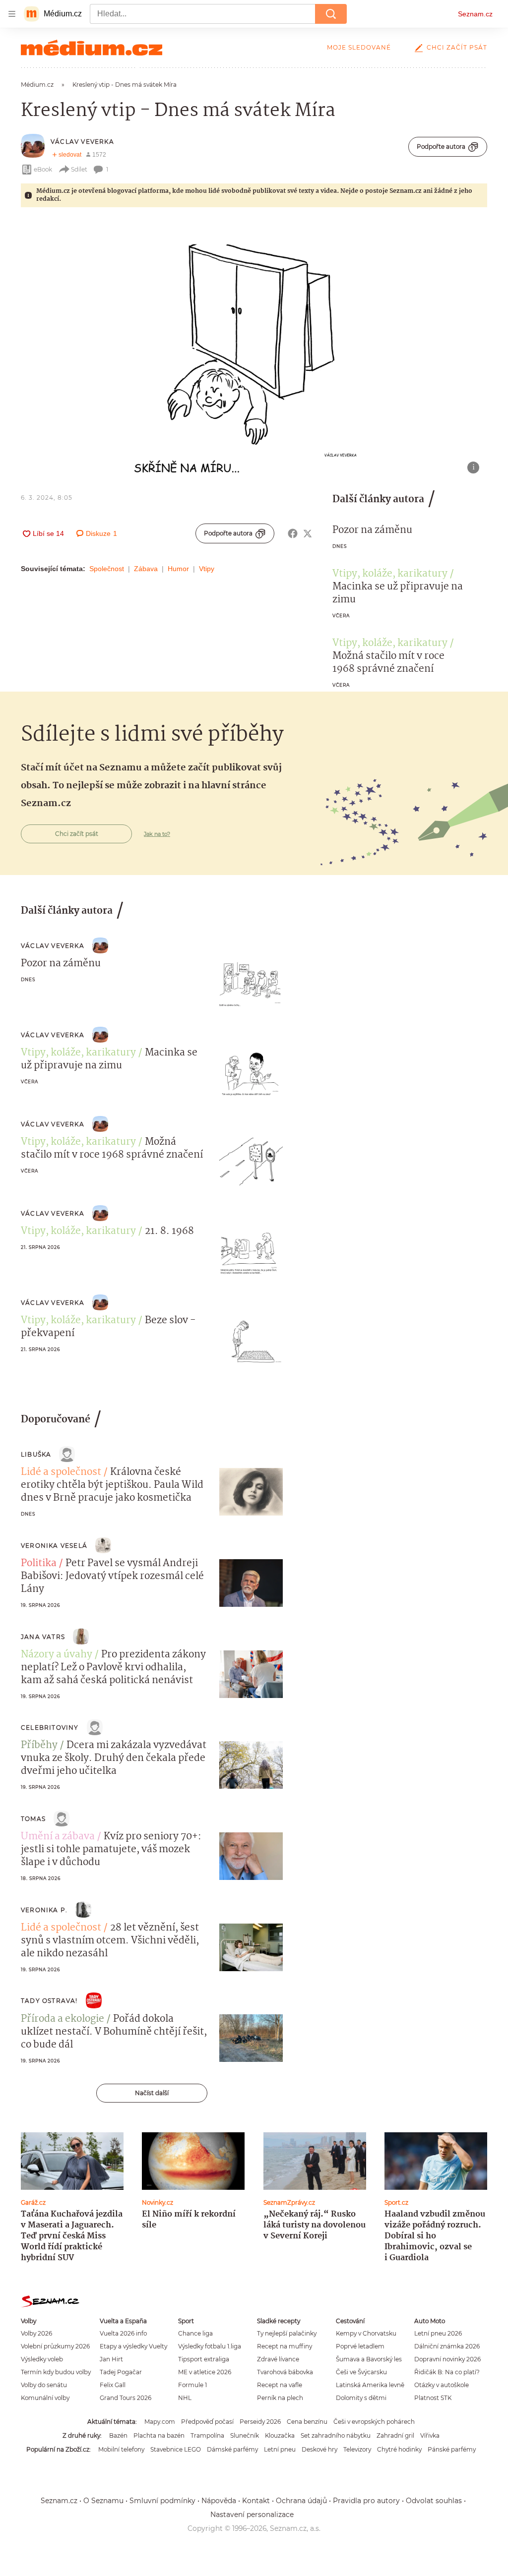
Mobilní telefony (121, 2449)
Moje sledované (359, 47)
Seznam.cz (475, 14)
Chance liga (195, 2333)
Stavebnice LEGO (176, 2449)
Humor (178, 569)
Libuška (36, 1454)
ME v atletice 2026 (205, 2372)
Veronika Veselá (54, 1546)
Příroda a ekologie (63, 2019)
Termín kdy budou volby (56, 2372)
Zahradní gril (395, 2435)
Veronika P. (44, 1910)
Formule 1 (192, 2385)
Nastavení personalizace (252, 2515)
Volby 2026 (36, 2333)
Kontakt (256, 2501)
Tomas (33, 1819)
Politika (39, 1564)
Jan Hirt (111, 2359)
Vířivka (430, 2435)
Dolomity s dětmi (361, 2398)
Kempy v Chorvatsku (366, 2333)
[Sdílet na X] (308, 533)
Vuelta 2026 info (123, 2333)
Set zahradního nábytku (336, 2435)
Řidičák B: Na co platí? (447, 2372)
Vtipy (207, 569)
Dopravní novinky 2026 (447, 2359)
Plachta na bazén (159, 2435)
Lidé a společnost (61, 1472)
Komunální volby (45, 2398)
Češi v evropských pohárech (374, 2422)
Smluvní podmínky (162, 2501)
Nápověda (219, 2501)
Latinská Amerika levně (370, 2385)
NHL (185, 2398)
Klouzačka (280, 2435)
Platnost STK (433, 2398)
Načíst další (152, 2093)
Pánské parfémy (452, 2449)
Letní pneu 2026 (438, 2333)
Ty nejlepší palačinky (287, 2333)
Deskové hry (319, 2449)
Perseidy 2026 (260, 2422)
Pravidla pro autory (366, 2501)
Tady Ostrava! (49, 2001)
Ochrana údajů (301, 2501)
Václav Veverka (82, 142)
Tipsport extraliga (204, 2359)
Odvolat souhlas (434, 2501)
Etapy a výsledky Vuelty (133, 2346)
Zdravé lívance (278, 2359)
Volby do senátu (44, 2385)
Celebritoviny (50, 1727)
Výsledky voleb (42, 2359)
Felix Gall (113, 2385)
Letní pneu (280, 2449)
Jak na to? (157, 834)
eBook (43, 169)
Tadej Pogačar (121, 2372)
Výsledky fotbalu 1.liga (210, 2346)
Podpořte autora (441, 146)
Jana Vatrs (43, 1637)
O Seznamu (103, 2501)
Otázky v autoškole (442, 2385)
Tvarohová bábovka (285, 2372)
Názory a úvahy (57, 1655)
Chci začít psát (457, 47)
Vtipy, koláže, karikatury (390, 574)
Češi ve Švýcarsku (361, 2372)
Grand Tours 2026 (126, 2398)
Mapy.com (160, 2422)
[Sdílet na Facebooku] (293, 533)
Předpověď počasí (207, 2422)
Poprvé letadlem (360, 2346)
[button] (254, 350)
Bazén (118, 2435)
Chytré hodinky (399, 2449)
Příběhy (39, 1746)
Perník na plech (280, 2398)
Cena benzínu (307, 2422)
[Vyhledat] (331, 14)
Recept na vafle (280, 2385)
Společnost (107, 569)
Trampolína (207, 2435)
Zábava (146, 569)
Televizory (357, 2449)
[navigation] (12, 14)
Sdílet (79, 169)
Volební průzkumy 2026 (55, 2346)
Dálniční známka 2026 (447, 2346)
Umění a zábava (58, 1837)
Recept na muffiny (285, 2346)
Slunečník (245, 2435)
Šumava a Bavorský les (369, 2359)
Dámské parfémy (232, 2449)
